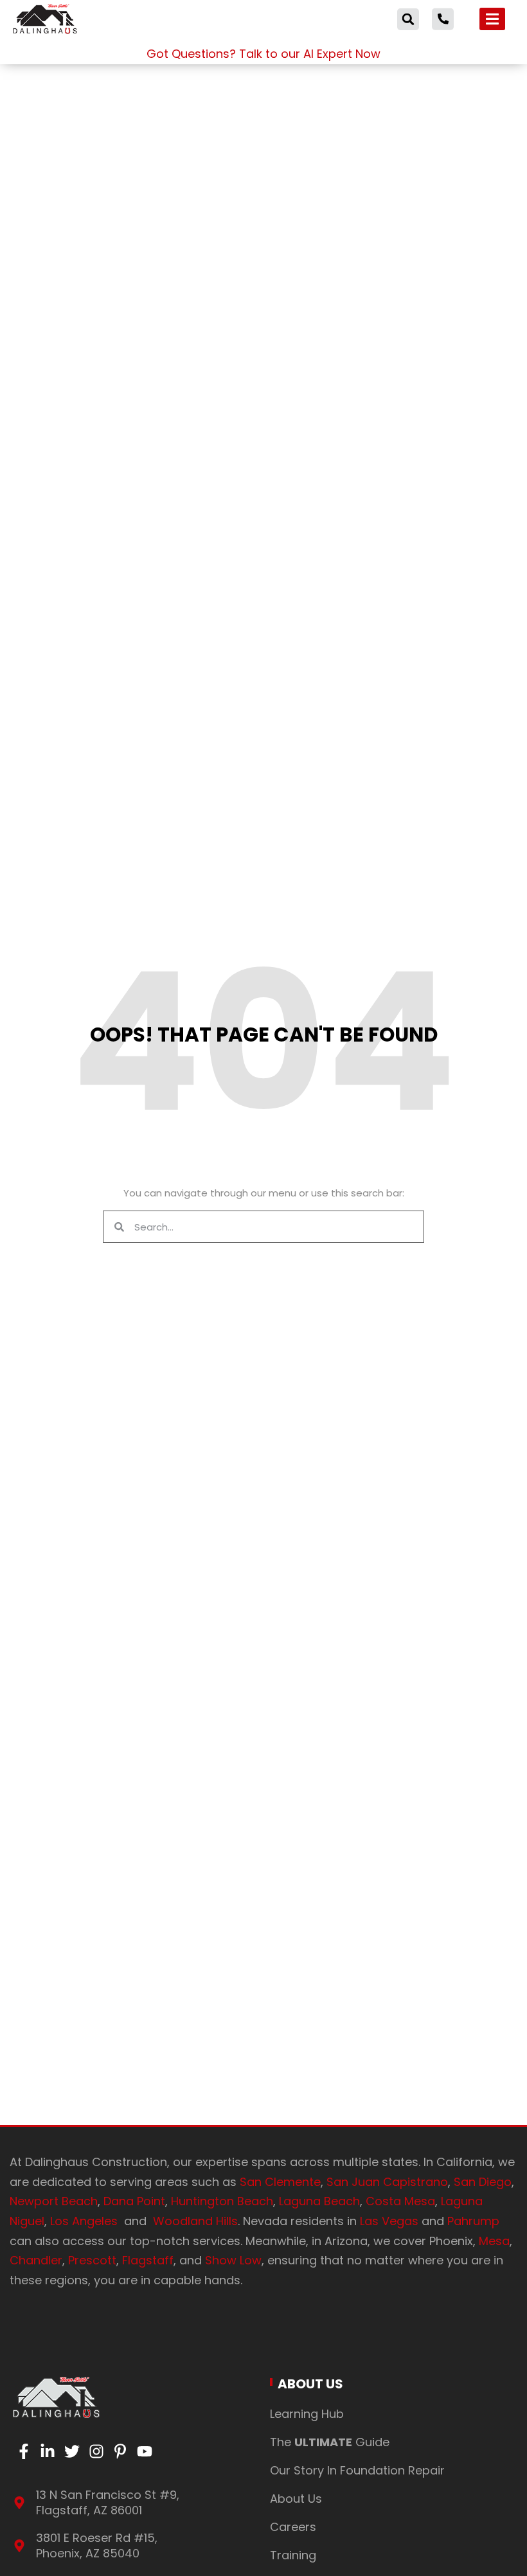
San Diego (481, 2182)
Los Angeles (87, 2221)
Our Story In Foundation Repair (357, 2470)
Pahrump (473, 2221)
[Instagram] (96, 2451)
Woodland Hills (195, 2221)
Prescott (92, 2260)
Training (293, 2555)
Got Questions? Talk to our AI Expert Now (263, 54)
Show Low (233, 2260)
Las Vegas (389, 2221)
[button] (408, 19)
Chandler (36, 2260)
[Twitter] (72, 2451)
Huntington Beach (222, 2201)
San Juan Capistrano (387, 2182)
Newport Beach (54, 2201)
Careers (293, 2527)
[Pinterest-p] (120, 2451)
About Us (310, 2384)
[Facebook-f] (24, 2451)
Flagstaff (148, 2260)
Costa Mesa (400, 2201)
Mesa (494, 2241)
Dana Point (134, 2201)
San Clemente (280, 2182)
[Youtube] (145, 2451)
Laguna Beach (319, 2201)
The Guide (330, 2442)
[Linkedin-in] (48, 2451)
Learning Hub (307, 2414)
